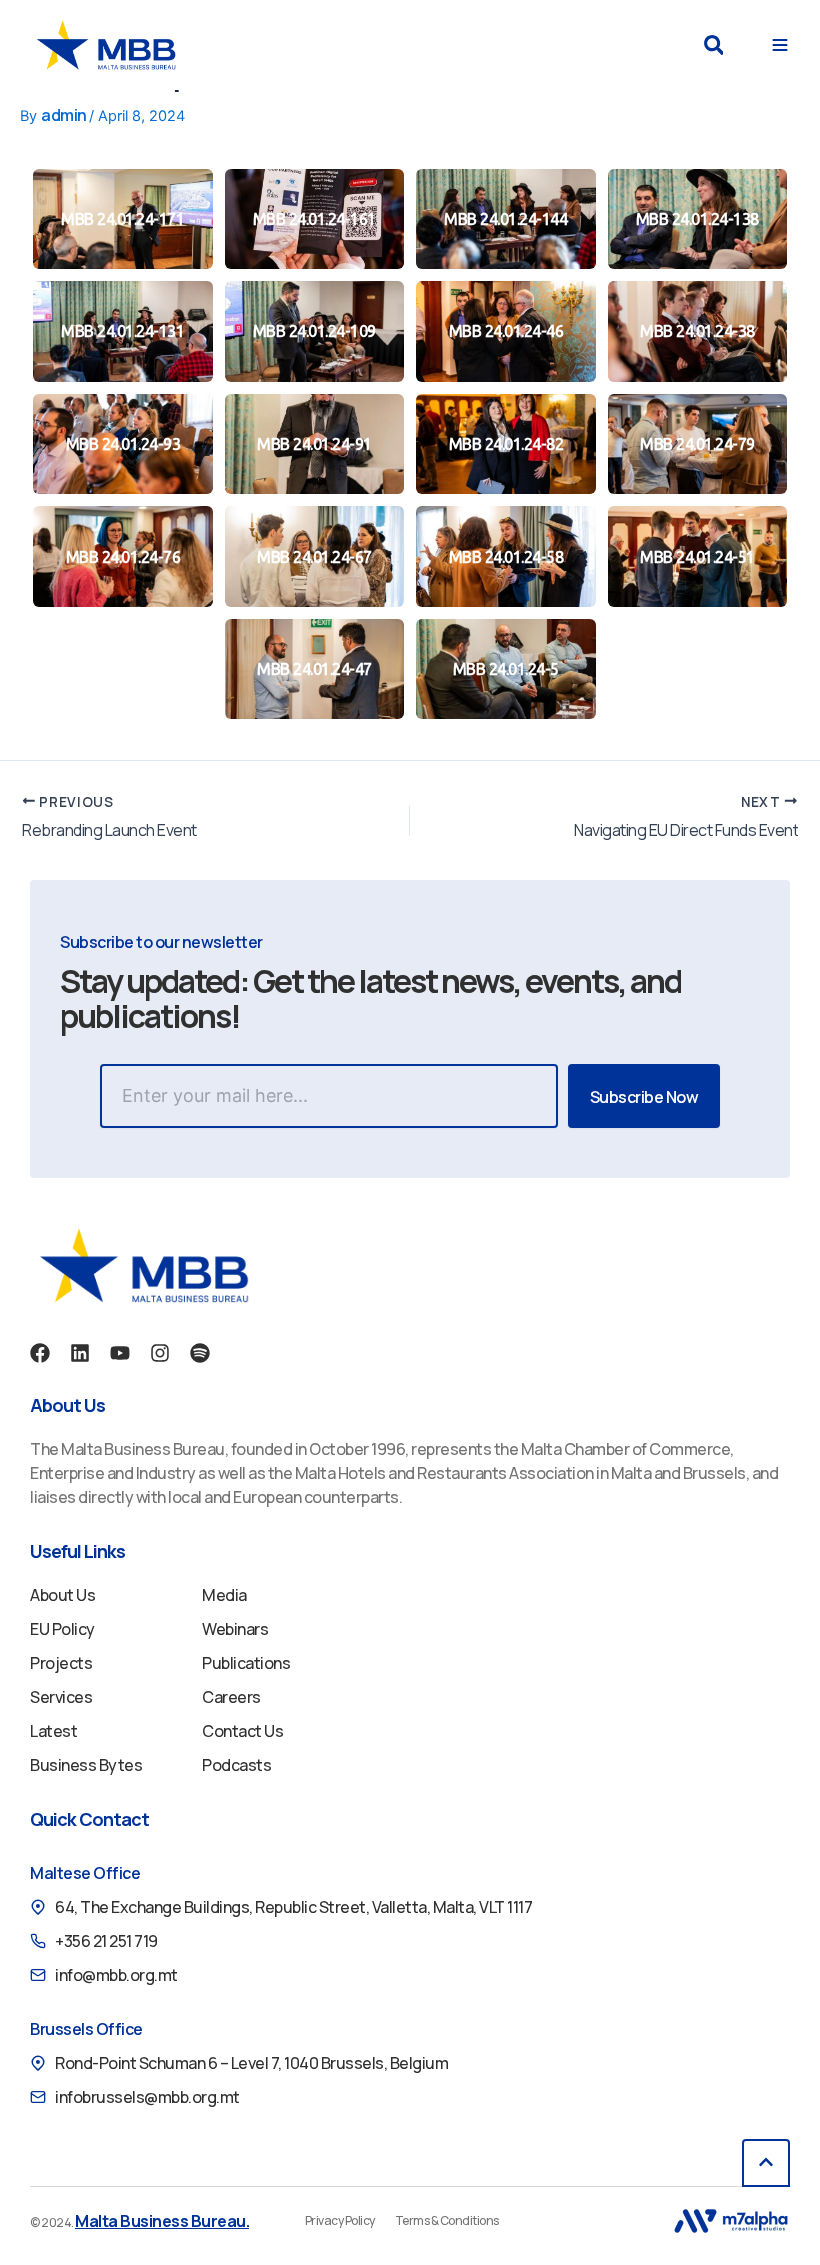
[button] (713, 45)
